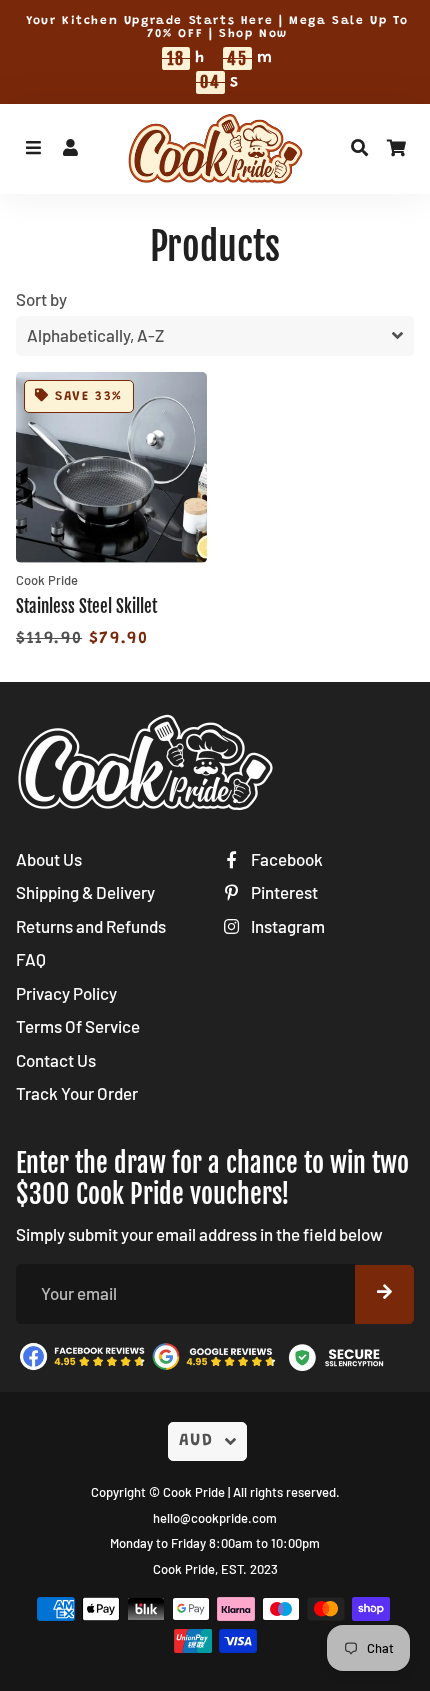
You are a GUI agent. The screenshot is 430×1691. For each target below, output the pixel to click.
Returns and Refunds (91, 926)
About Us (49, 859)
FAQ (31, 959)
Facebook (285, 859)
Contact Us (56, 1060)
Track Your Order (77, 1093)
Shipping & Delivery (85, 892)
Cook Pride (194, 1492)
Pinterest (283, 892)
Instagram (286, 926)
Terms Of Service (78, 1026)
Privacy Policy (66, 993)
